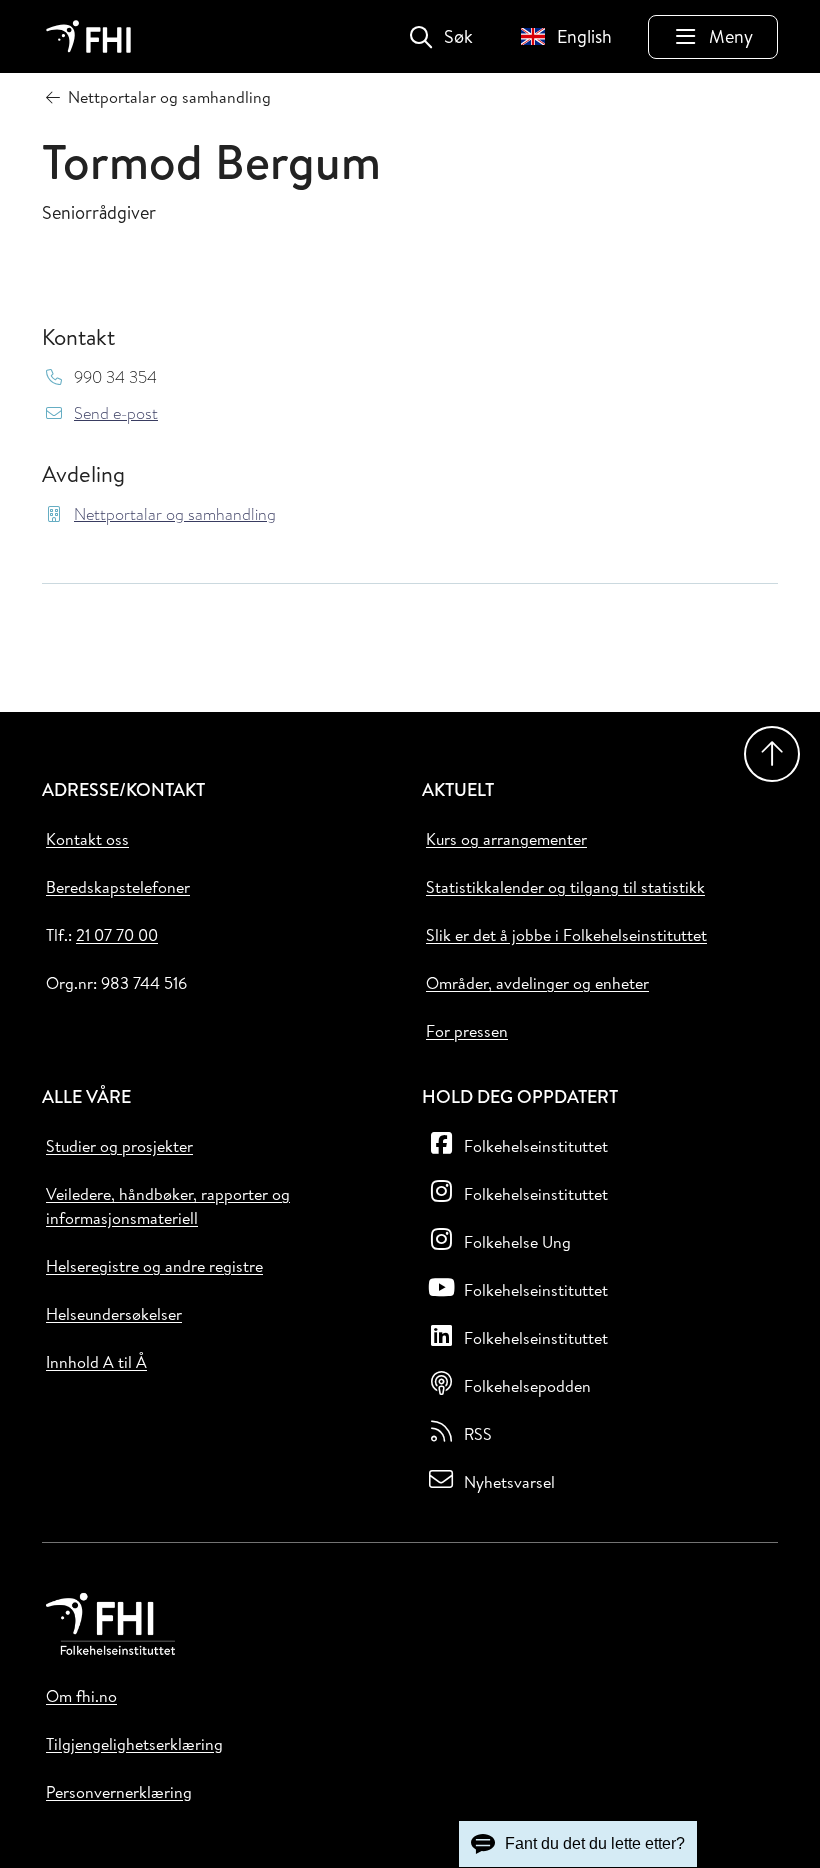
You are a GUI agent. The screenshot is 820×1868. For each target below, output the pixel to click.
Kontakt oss (87, 839)
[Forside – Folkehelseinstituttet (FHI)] (88, 36)
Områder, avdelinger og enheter (537, 983)
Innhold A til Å (96, 1362)
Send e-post (116, 413)
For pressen (467, 1031)
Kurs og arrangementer (506, 839)
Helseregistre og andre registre (154, 1266)
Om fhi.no (81, 1696)
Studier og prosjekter (119, 1146)
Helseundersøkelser (114, 1314)
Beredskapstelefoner (118, 887)
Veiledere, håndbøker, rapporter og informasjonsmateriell (168, 1206)
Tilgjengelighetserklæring (134, 1744)
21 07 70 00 (117, 935)
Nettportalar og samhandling (175, 514)
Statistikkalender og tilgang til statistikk (565, 887)
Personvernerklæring (119, 1792)
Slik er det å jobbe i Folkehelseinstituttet (566, 935)
